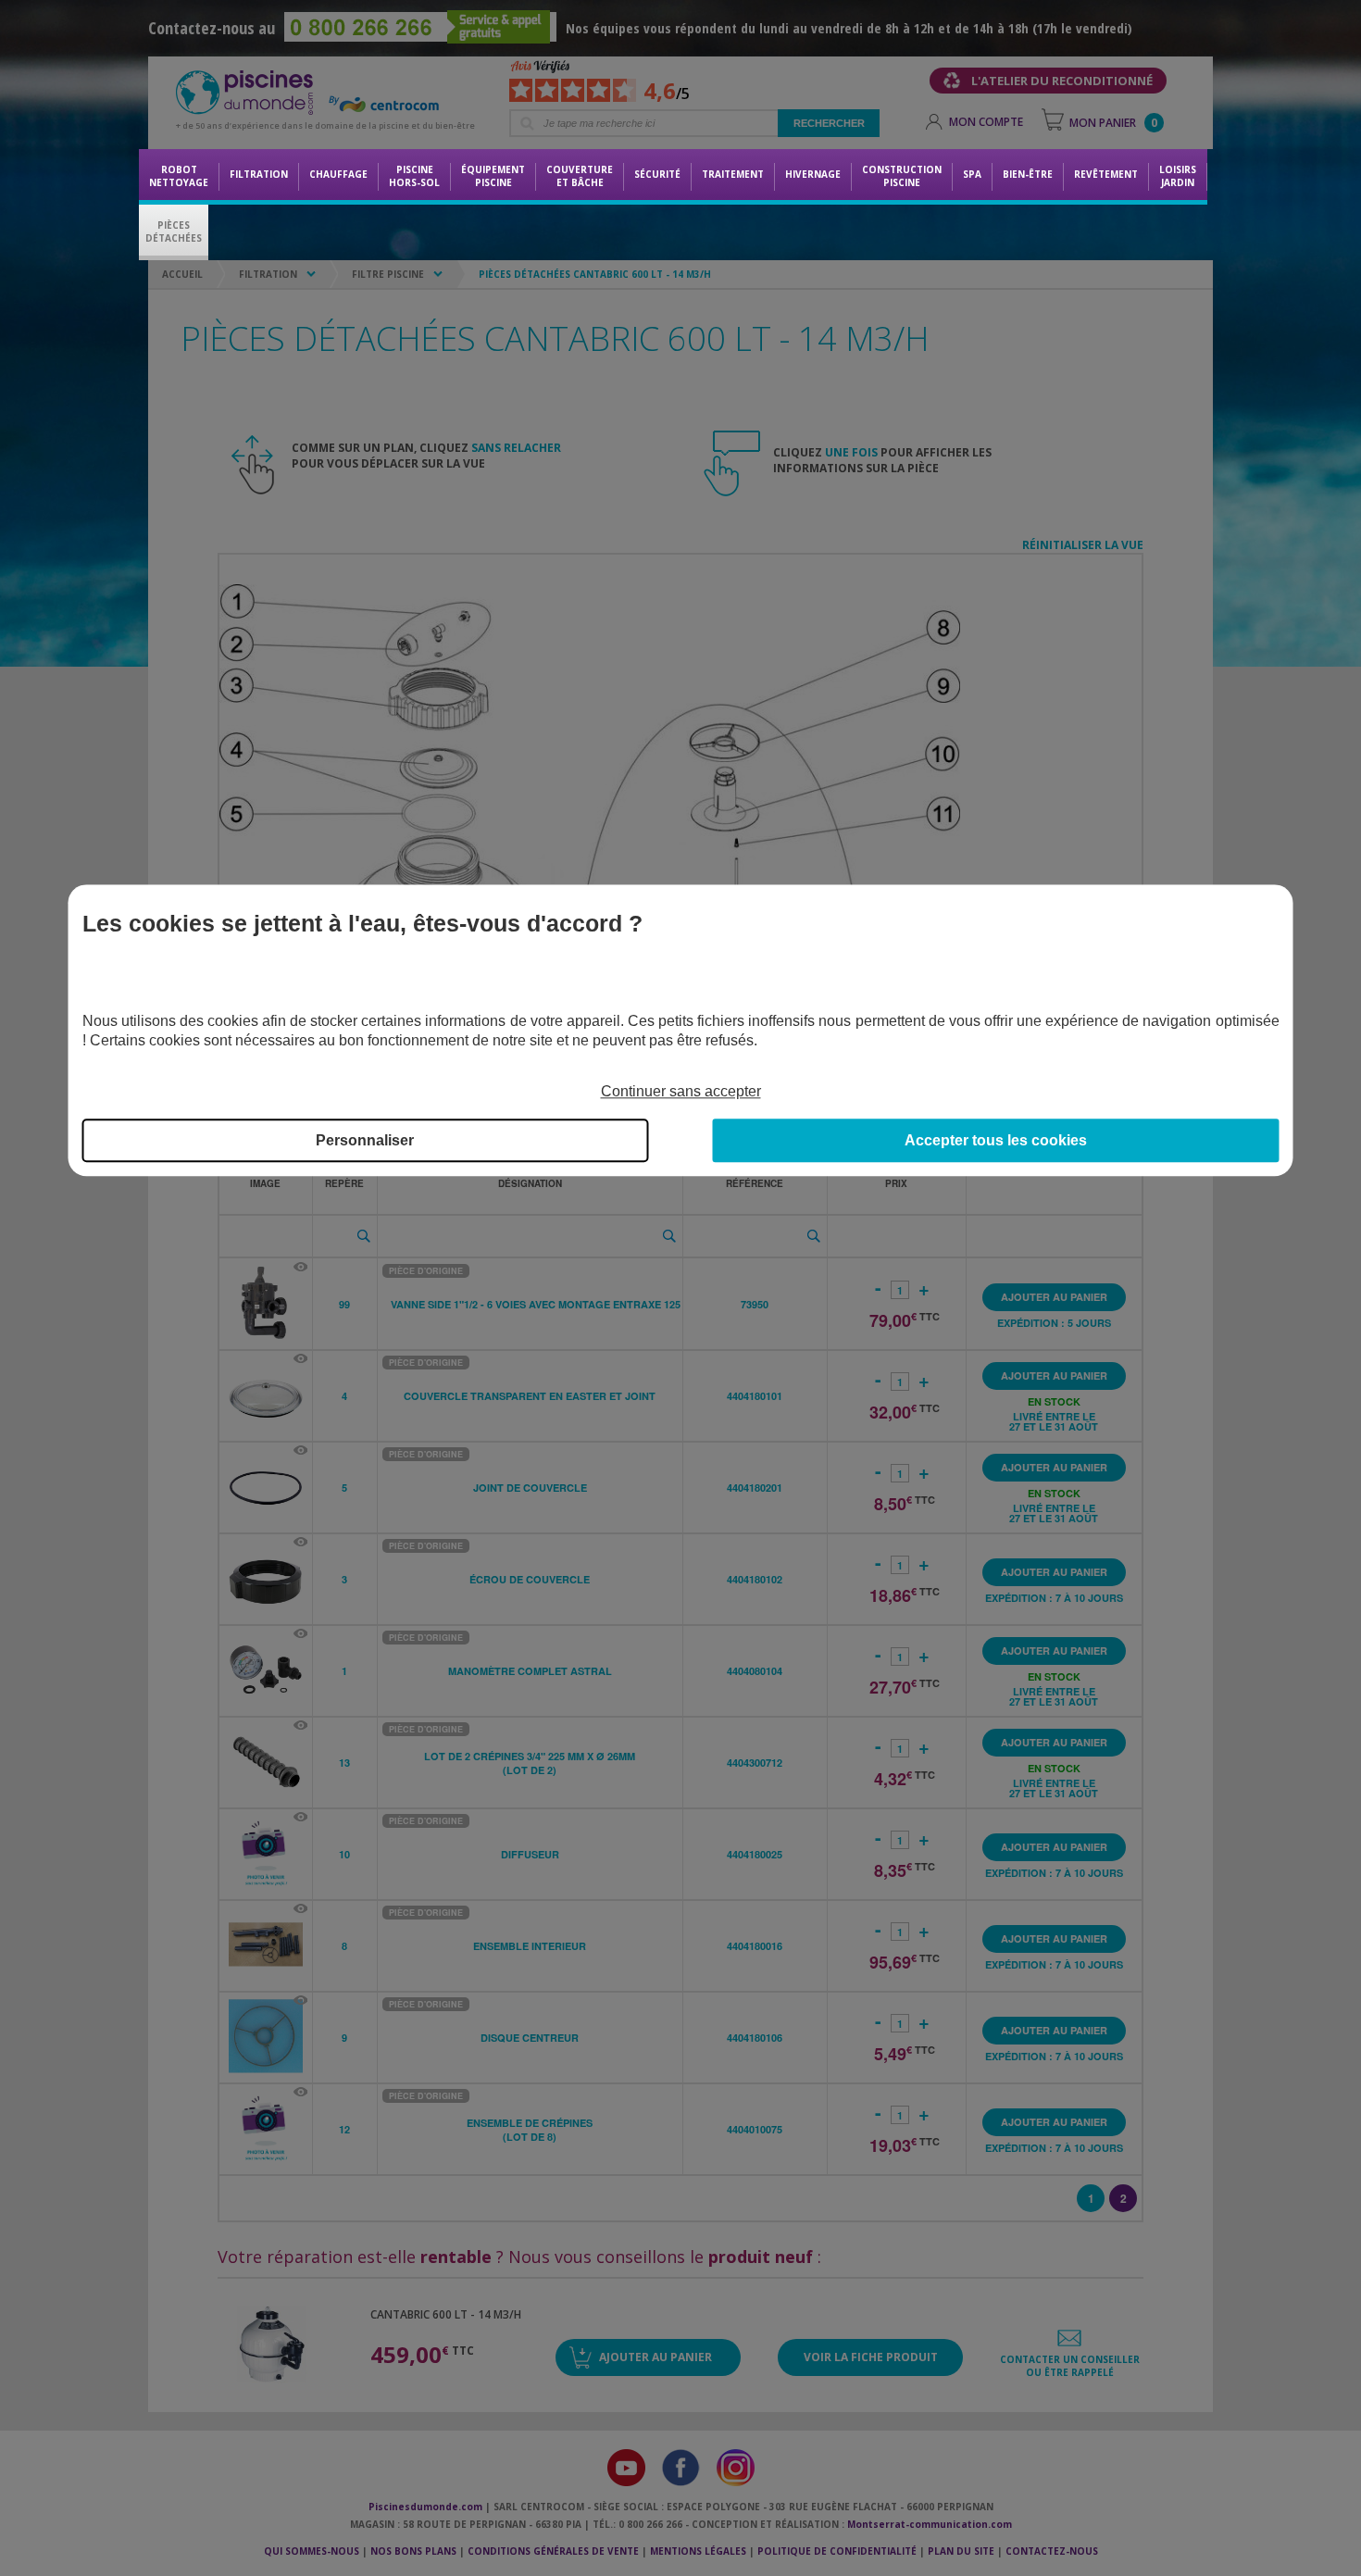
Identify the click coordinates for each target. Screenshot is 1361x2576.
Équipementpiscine (493, 176)
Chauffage (338, 174)
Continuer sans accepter (681, 1091)
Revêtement (1106, 174)
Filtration (259, 174)
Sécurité (657, 174)
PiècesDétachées (174, 231)
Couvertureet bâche (580, 176)
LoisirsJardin (1178, 176)
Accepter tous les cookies (996, 1140)
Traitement (733, 174)
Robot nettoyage (179, 176)
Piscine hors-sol (414, 176)
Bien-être (1028, 174)
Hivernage (813, 174)
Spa (972, 174)
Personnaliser (365, 1140)
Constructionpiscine (902, 176)
